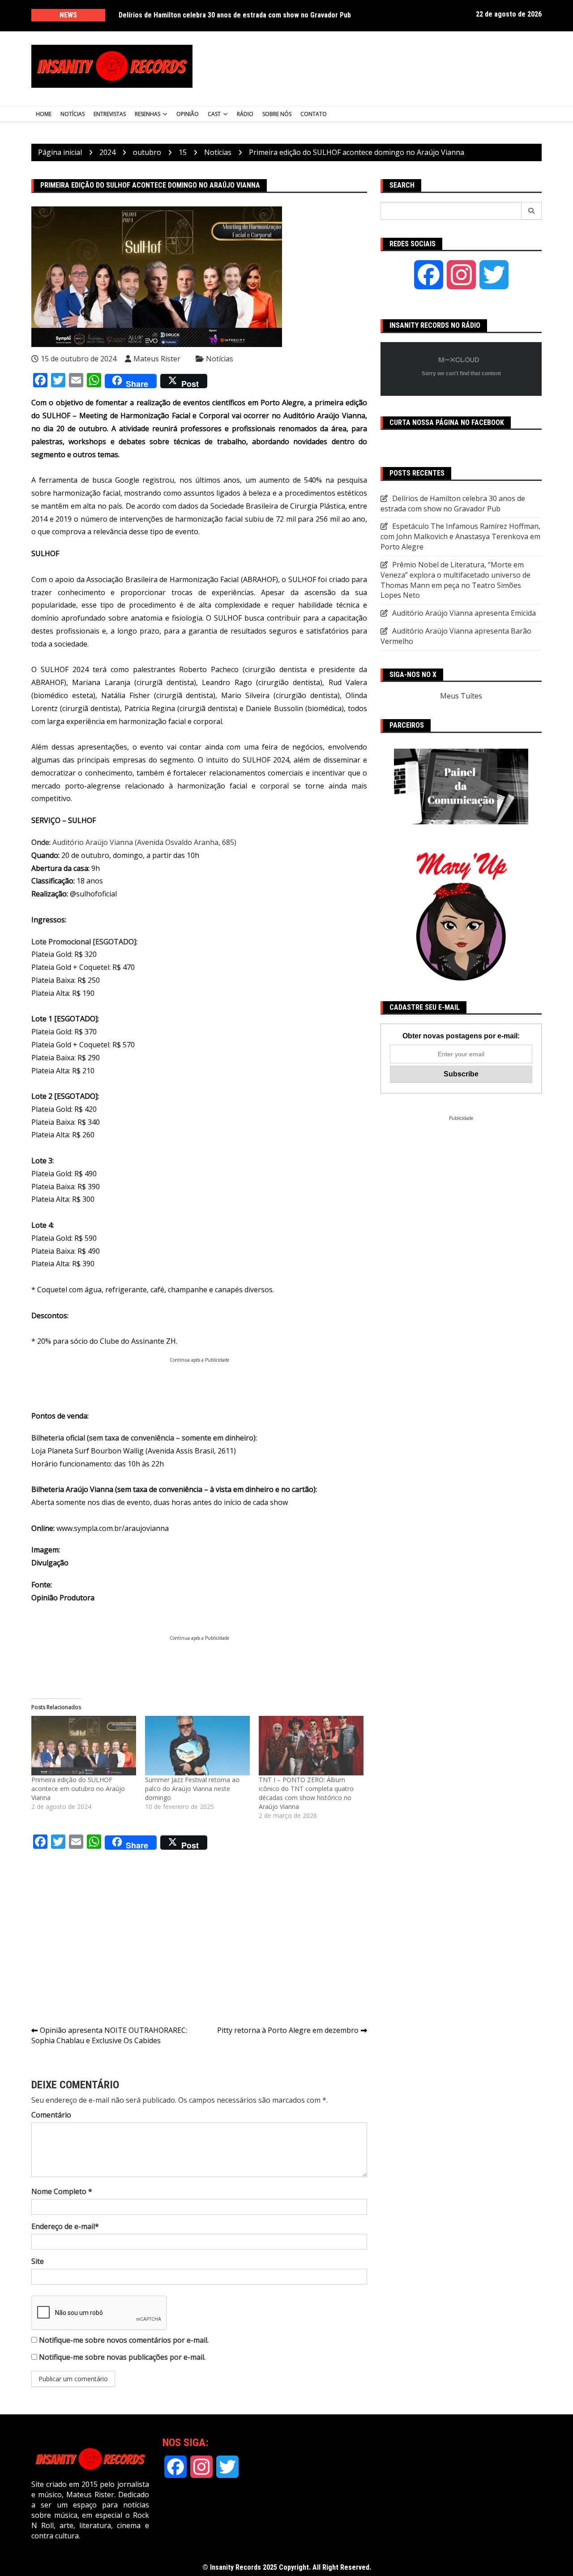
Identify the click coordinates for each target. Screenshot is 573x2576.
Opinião (188, 114)
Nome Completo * (62, 2191)
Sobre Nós (277, 114)
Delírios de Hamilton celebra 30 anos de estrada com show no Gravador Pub (235, 15)
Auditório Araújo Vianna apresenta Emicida (464, 613)
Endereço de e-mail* (65, 2226)
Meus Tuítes (461, 696)
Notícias (73, 114)
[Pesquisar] (532, 211)
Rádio (245, 114)
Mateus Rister (157, 359)
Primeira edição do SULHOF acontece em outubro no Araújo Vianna (78, 1789)
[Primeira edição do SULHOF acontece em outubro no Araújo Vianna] (84, 1746)
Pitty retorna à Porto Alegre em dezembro (288, 2030)
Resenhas (148, 114)
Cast (214, 114)
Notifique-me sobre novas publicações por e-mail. (122, 2357)
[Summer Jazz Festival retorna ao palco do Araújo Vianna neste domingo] (197, 1746)
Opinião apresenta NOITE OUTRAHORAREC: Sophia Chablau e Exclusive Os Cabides (109, 2035)
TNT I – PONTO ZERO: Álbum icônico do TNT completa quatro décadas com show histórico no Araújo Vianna (306, 1793)
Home (44, 114)
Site (38, 2261)
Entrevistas (110, 114)
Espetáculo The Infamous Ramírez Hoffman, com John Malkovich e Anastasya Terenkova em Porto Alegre (460, 536)
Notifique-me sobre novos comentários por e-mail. (124, 2340)
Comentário (51, 2115)
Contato (314, 114)
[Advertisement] (375, 66)
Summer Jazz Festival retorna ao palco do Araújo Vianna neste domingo (192, 1789)
